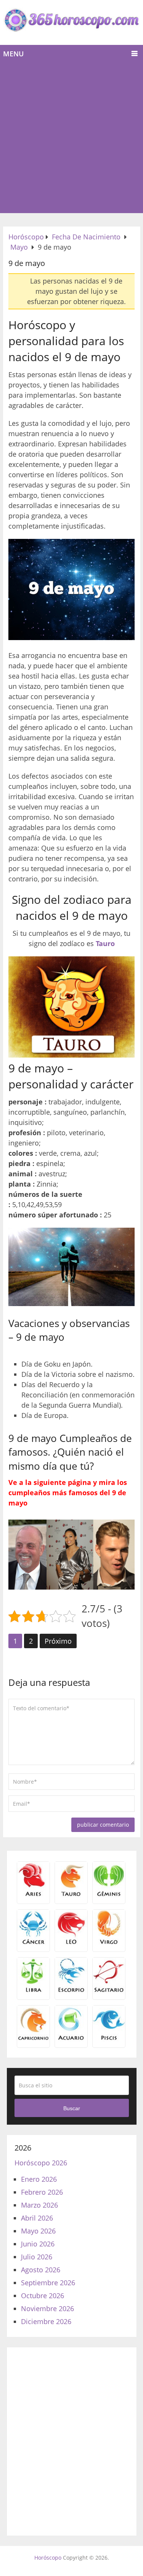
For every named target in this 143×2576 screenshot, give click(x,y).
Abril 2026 (37, 2218)
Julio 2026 (37, 2257)
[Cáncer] (33, 1943)
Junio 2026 (38, 2244)
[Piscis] (109, 2039)
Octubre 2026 (43, 2296)
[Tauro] (71, 1895)
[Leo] (71, 1943)
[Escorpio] (71, 1991)
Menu (13, 54)
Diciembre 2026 (46, 2321)
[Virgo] (109, 1943)
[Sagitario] (109, 1991)
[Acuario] (71, 2039)
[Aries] (33, 1895)
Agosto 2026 (41, 2270)
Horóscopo (48, 2558)
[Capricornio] (33, 2039)
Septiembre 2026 (48, 2283)
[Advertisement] (71, 138)
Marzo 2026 (39, 2205)
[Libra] (33, 1991)
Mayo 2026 (38, 2231)
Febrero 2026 (42, 2192)
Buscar (72, 2108)
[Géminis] (109, 1895)
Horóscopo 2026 (41, 2163)
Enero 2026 (39, 2179)
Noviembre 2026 (47, 2308)
